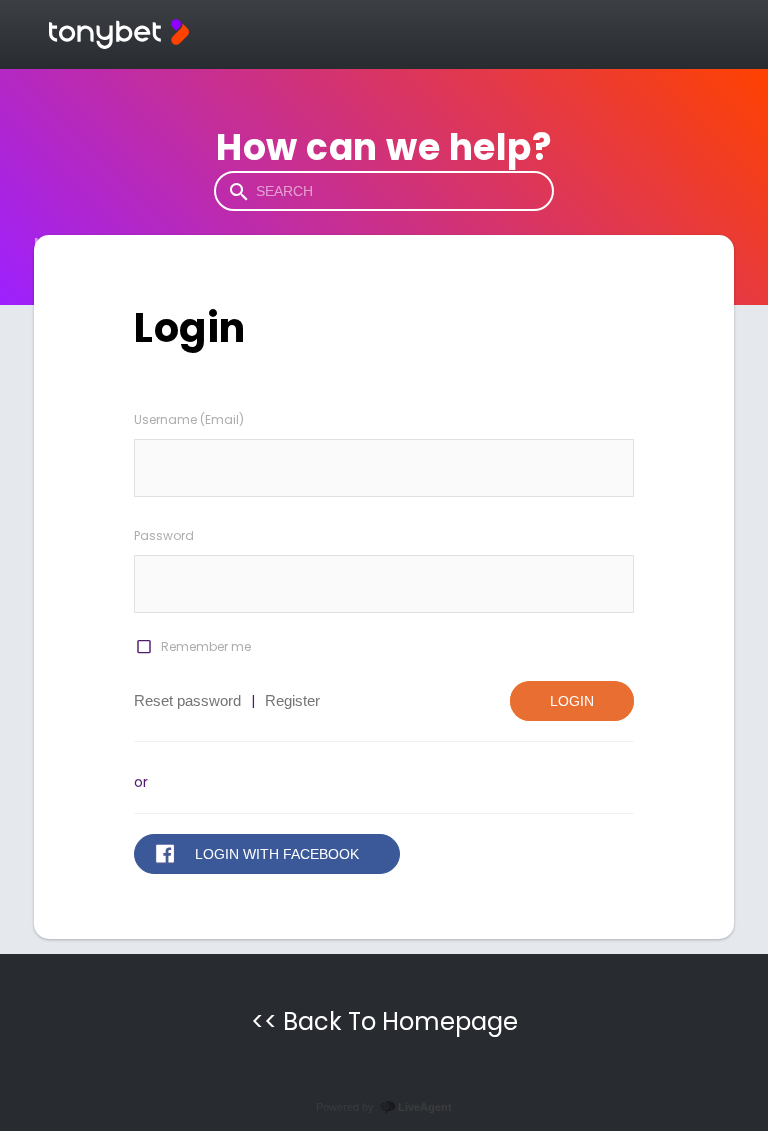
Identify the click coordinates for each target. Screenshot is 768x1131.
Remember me (206, 646)
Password (164, 535)
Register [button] (292, 700)
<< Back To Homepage (384, 1021)
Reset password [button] (187, 700)
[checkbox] (143, 647)
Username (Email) (189, 419)
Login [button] (572, 701)
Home (57, 243)
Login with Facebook (277, 854)
